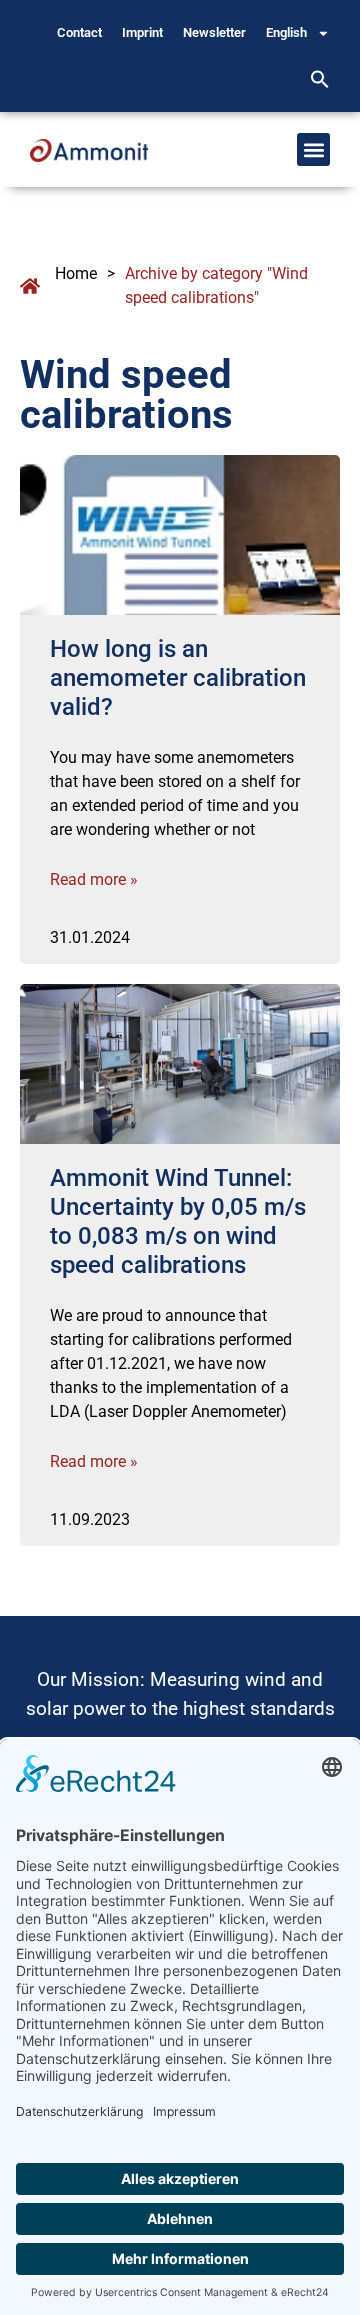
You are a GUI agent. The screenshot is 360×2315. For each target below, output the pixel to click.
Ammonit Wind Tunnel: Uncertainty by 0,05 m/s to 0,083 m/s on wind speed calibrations (178, 1221)
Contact (79, 32)
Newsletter (214, 32)
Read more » (94, 879)
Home (76, 273)
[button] (320, 79)
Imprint (142, 32)
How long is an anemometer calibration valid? (178, 678)
